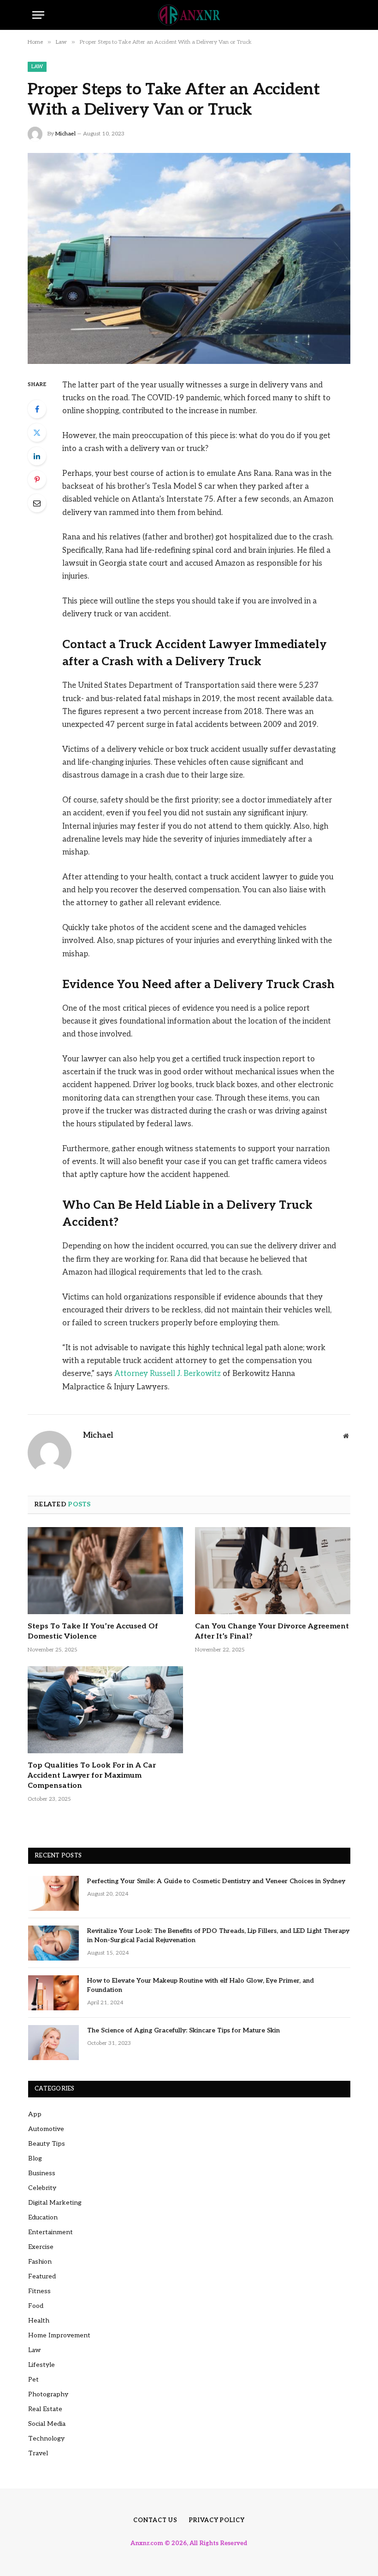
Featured (42, 2276)
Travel (38, 2453)
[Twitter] (37, 433)
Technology (46, 2438)
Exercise (41, 2247)
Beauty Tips (47, 2144)
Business (42, 2173)
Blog (35, 2158)
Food (36, 2306)
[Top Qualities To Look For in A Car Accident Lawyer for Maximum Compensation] (105, 1710)
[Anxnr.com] (189, 15)
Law (37, 67)
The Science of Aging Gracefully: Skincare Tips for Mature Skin (183, 2030)
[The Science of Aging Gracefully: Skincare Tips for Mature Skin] (53, 2043)
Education (43, 2217)
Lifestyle (41, 2365)
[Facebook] (37, 409)
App (35, 2114)
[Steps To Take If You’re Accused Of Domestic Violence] (105, 1571)
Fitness (39, 2291)
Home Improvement (59, 2335)
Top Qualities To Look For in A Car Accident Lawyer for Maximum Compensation (92, 1776)
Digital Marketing (55, 2203)
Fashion (40, 2262)
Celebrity (42, 2188)
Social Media (47, 2424)
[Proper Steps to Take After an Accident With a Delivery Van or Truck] (189, 258)
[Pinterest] (37, 480)
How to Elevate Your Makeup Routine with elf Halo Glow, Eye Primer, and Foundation (201, 1985)
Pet (33, 2380)
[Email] (37, 503)
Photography (48, 2394)
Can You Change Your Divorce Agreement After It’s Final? (272, 1631)
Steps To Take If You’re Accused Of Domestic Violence (93, 1631)
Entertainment (50, 2232)
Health (39, 2321)
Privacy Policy (217, 2520)
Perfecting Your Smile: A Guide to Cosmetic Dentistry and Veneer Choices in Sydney (216, 1881)
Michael (65, 134)
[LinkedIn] (37, 456)
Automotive (46, 2129)
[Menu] (38, 15)
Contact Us (155, 2520)
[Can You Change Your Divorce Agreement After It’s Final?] (273, 1571)
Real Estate (45, 2409)
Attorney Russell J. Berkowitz (168, 1374)
